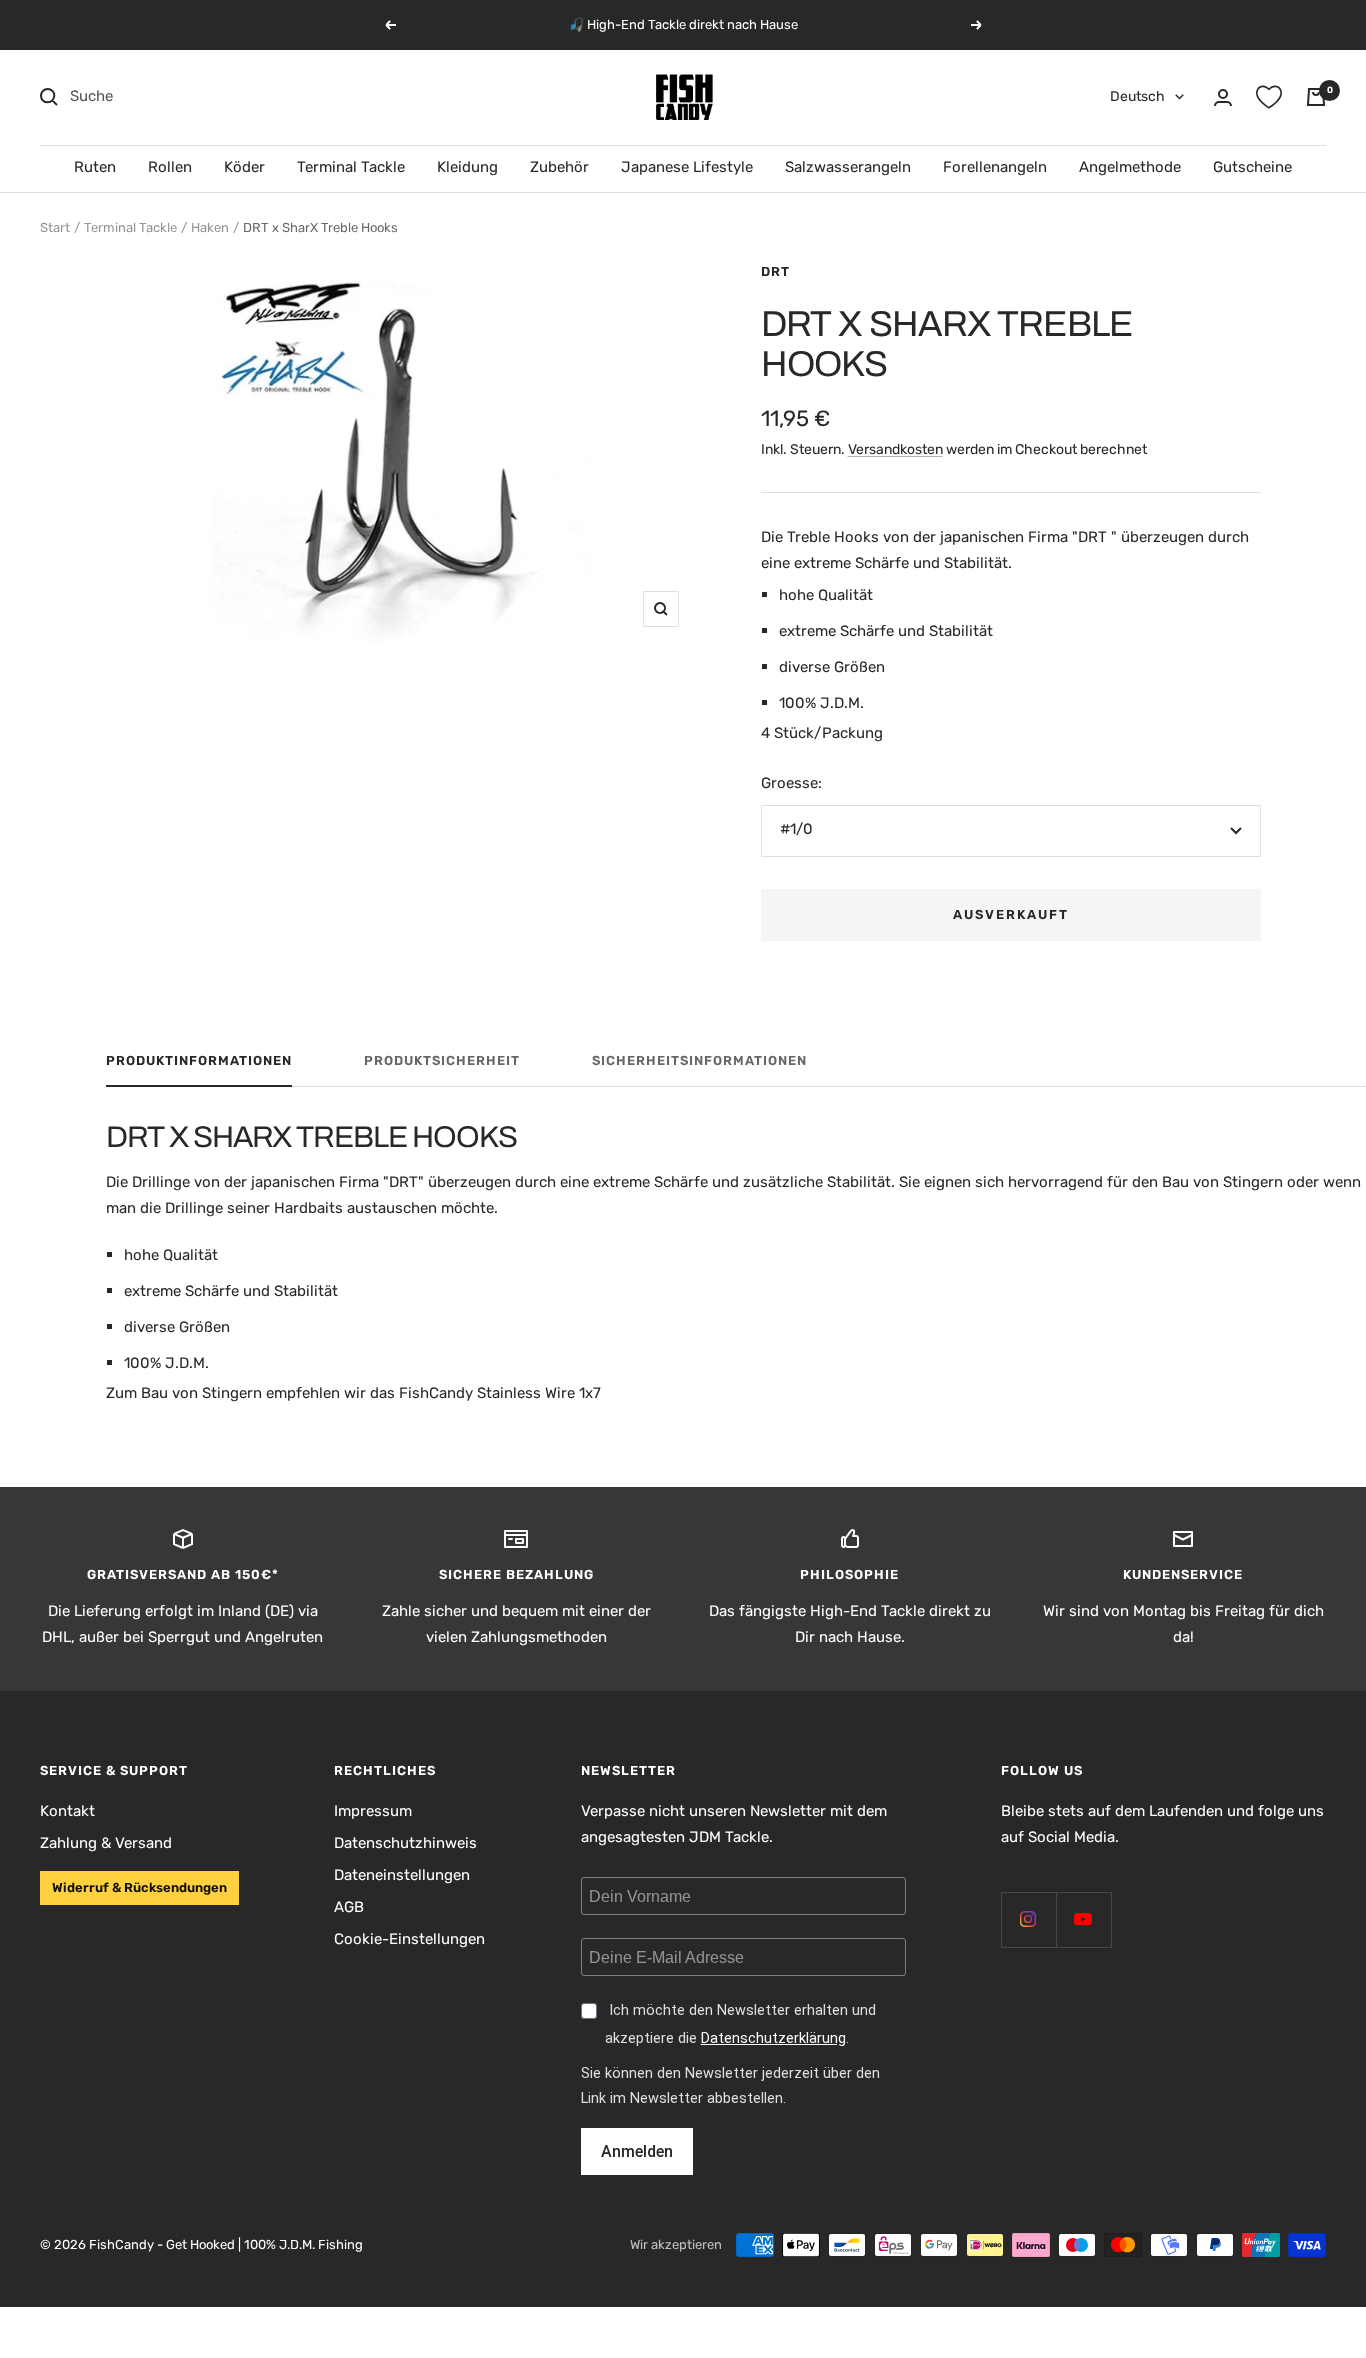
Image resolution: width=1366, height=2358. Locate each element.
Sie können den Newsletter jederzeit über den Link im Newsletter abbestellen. (730, 2086)
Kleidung (467, 167)
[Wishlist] (1269, 97)
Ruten (95, 167)
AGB (349, 1907)
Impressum (373, 1811)
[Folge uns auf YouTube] (1083, 1919)
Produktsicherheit (442, 1060)
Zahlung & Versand (106, 1843)
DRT (775, 271)
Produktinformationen (199, 1060)
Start (55, 227)
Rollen (170, 167)
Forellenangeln (995, 167)
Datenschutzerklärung (773, 2038)
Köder (244, 167)
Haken (210, 227)
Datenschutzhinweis (405, 1843)
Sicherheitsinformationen (699, 1060)
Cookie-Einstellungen (409, 1939)
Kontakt (67, 1811)
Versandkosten (895, 449)
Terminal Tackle (351, 167)
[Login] (1223, 97)
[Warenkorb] (1316, 97)
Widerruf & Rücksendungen (139, 1887)
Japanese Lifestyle (687, 167)
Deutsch (1137, 96)
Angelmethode (1130, 167)
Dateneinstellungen (402, 1875)
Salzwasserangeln (848, 167)
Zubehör (559, 167)
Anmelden (637, 2151)
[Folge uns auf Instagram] (1028, 1919)
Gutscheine (1252, 167)
